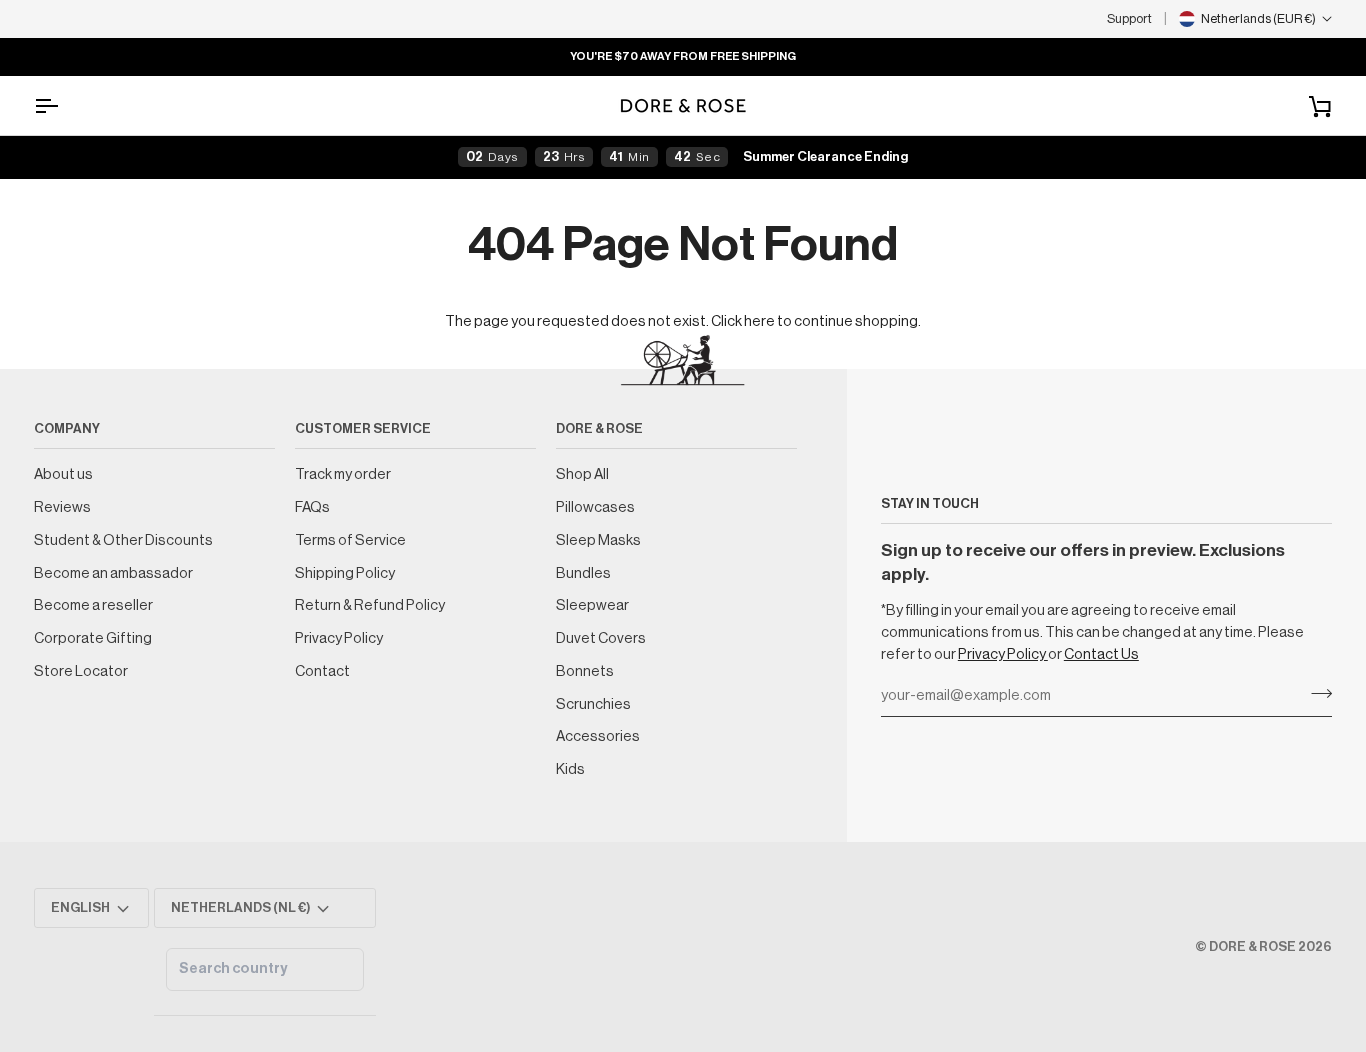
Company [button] (67, 428)
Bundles (583, 573)
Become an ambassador (113, 573)
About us (63, 474)
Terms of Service (350, 540)
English (80, 907)
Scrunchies (593, 704)
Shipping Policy (345, 573)
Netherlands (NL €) (241, 907)
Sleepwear (592, 605)
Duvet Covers (601, 638)
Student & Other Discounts (123, 540)
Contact (322, 671)
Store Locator (81, 671)
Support (1129, 18)
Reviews (62, 507)
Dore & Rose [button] (599, 428)
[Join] (1315, 694)
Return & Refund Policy (370, 605)
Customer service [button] (363, 428)
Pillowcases (595, 507)
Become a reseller (93, 605)
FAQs (312, 507)
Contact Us (1101, 654)
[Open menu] (64, 105)
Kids (570, 769)
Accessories (598, 736)
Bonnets (585, 671)
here (759, 321)
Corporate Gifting (93, 638)
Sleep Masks (598, 540)
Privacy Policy (1003, 654)
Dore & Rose (1252, 946)
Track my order (343, 474)
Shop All (582, 474)
